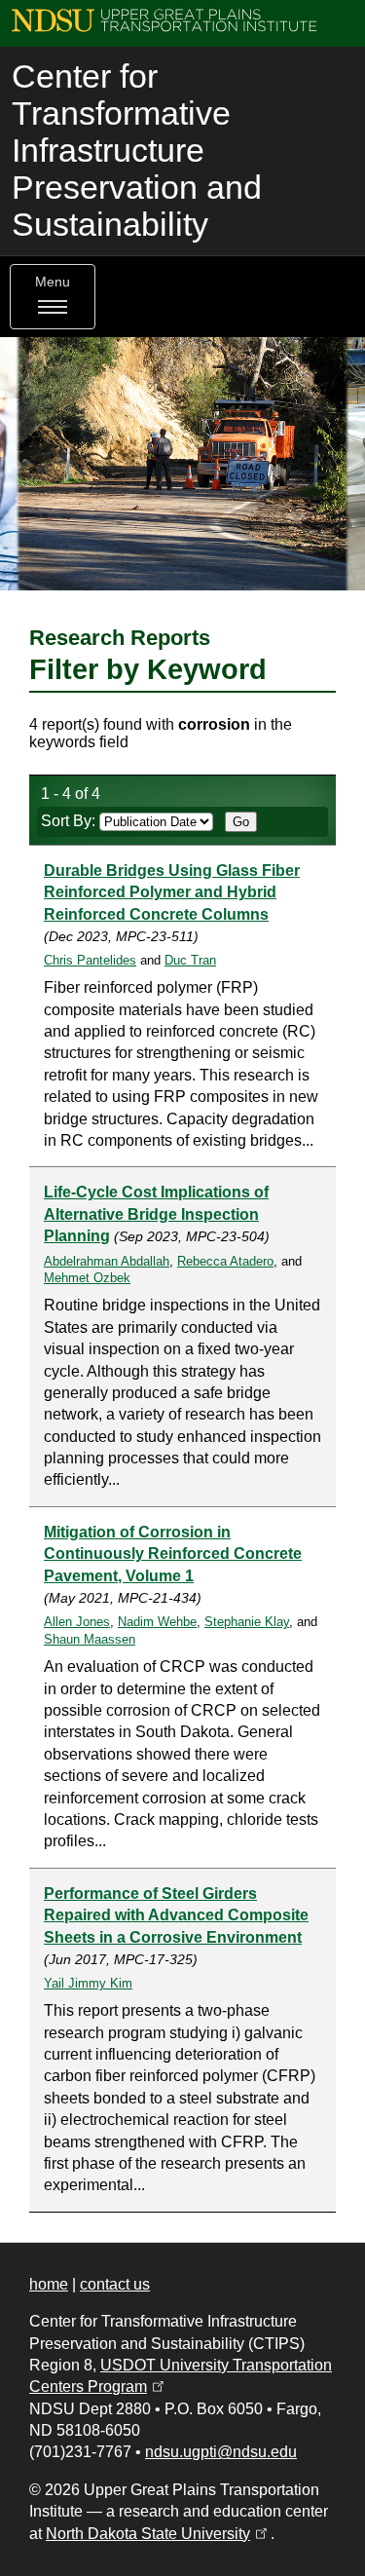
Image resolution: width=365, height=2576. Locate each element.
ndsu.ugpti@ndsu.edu (221, 2452)
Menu (53, 282)
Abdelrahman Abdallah (107, 1261)
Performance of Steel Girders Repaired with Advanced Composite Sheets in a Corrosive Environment (176, 1915)
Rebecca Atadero (225, 1261)
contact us (115, 2284)
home (49, 2284)
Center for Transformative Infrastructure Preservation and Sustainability (137, 151)
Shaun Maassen (90, 1639)
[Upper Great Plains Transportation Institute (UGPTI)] (164, 19)
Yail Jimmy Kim (88, 1983)
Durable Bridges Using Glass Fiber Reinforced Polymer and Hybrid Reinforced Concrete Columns (172, 892)
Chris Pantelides (90, 960)
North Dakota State (158, 2534)
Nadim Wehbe (157, 1622)
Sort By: (70, 821)
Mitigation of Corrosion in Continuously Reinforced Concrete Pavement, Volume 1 (173, 1554)
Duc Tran (190, 960)
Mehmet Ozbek (87, 1278)
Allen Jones (77, 1622)
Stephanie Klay (247, 1622)
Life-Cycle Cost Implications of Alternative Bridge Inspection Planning (156, 1214)
